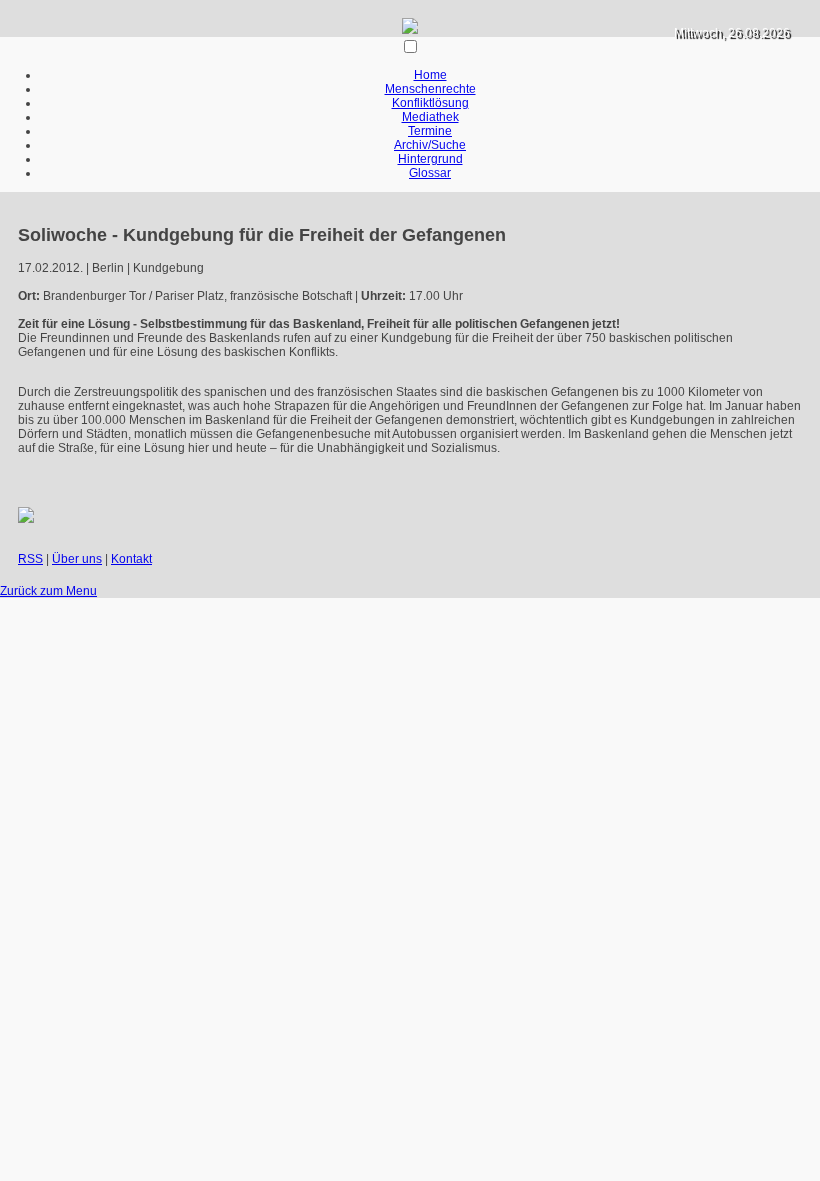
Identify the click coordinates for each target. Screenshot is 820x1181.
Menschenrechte (430, 89)
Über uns (77, 559)
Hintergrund (430, 159)
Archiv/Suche (430, 145)
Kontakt (131, 559)
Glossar (430, 173)
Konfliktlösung (430, 103)
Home (430, 75)
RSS (30, 559)
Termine (430, 131)
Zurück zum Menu (48, 591)
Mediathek (430, 117)
